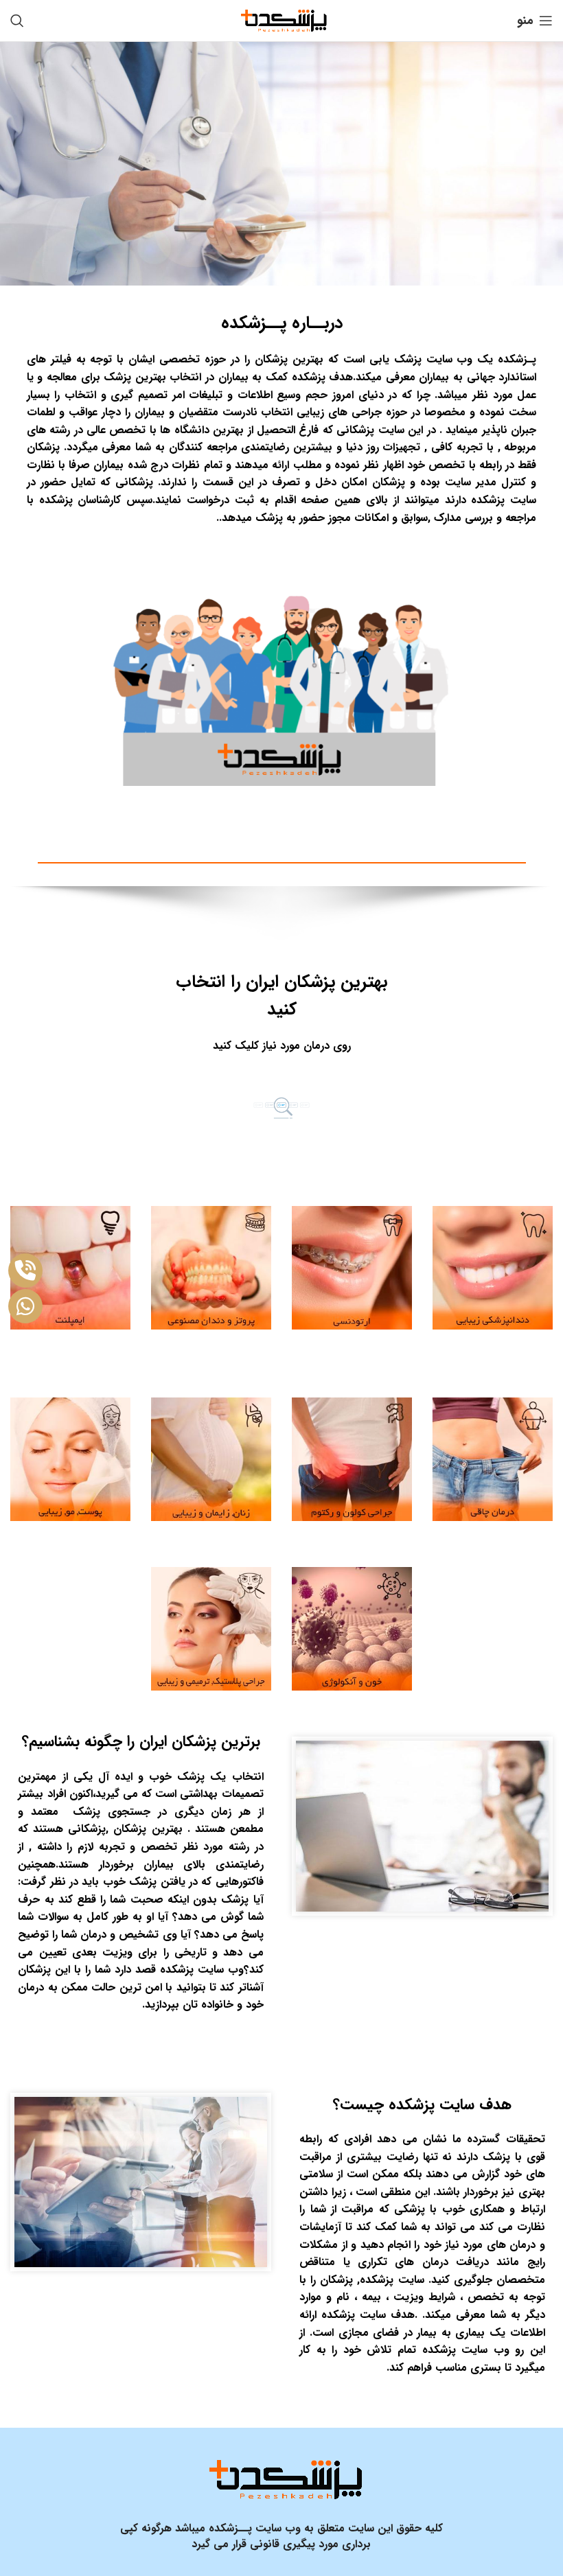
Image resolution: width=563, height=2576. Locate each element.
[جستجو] (17, 21)
